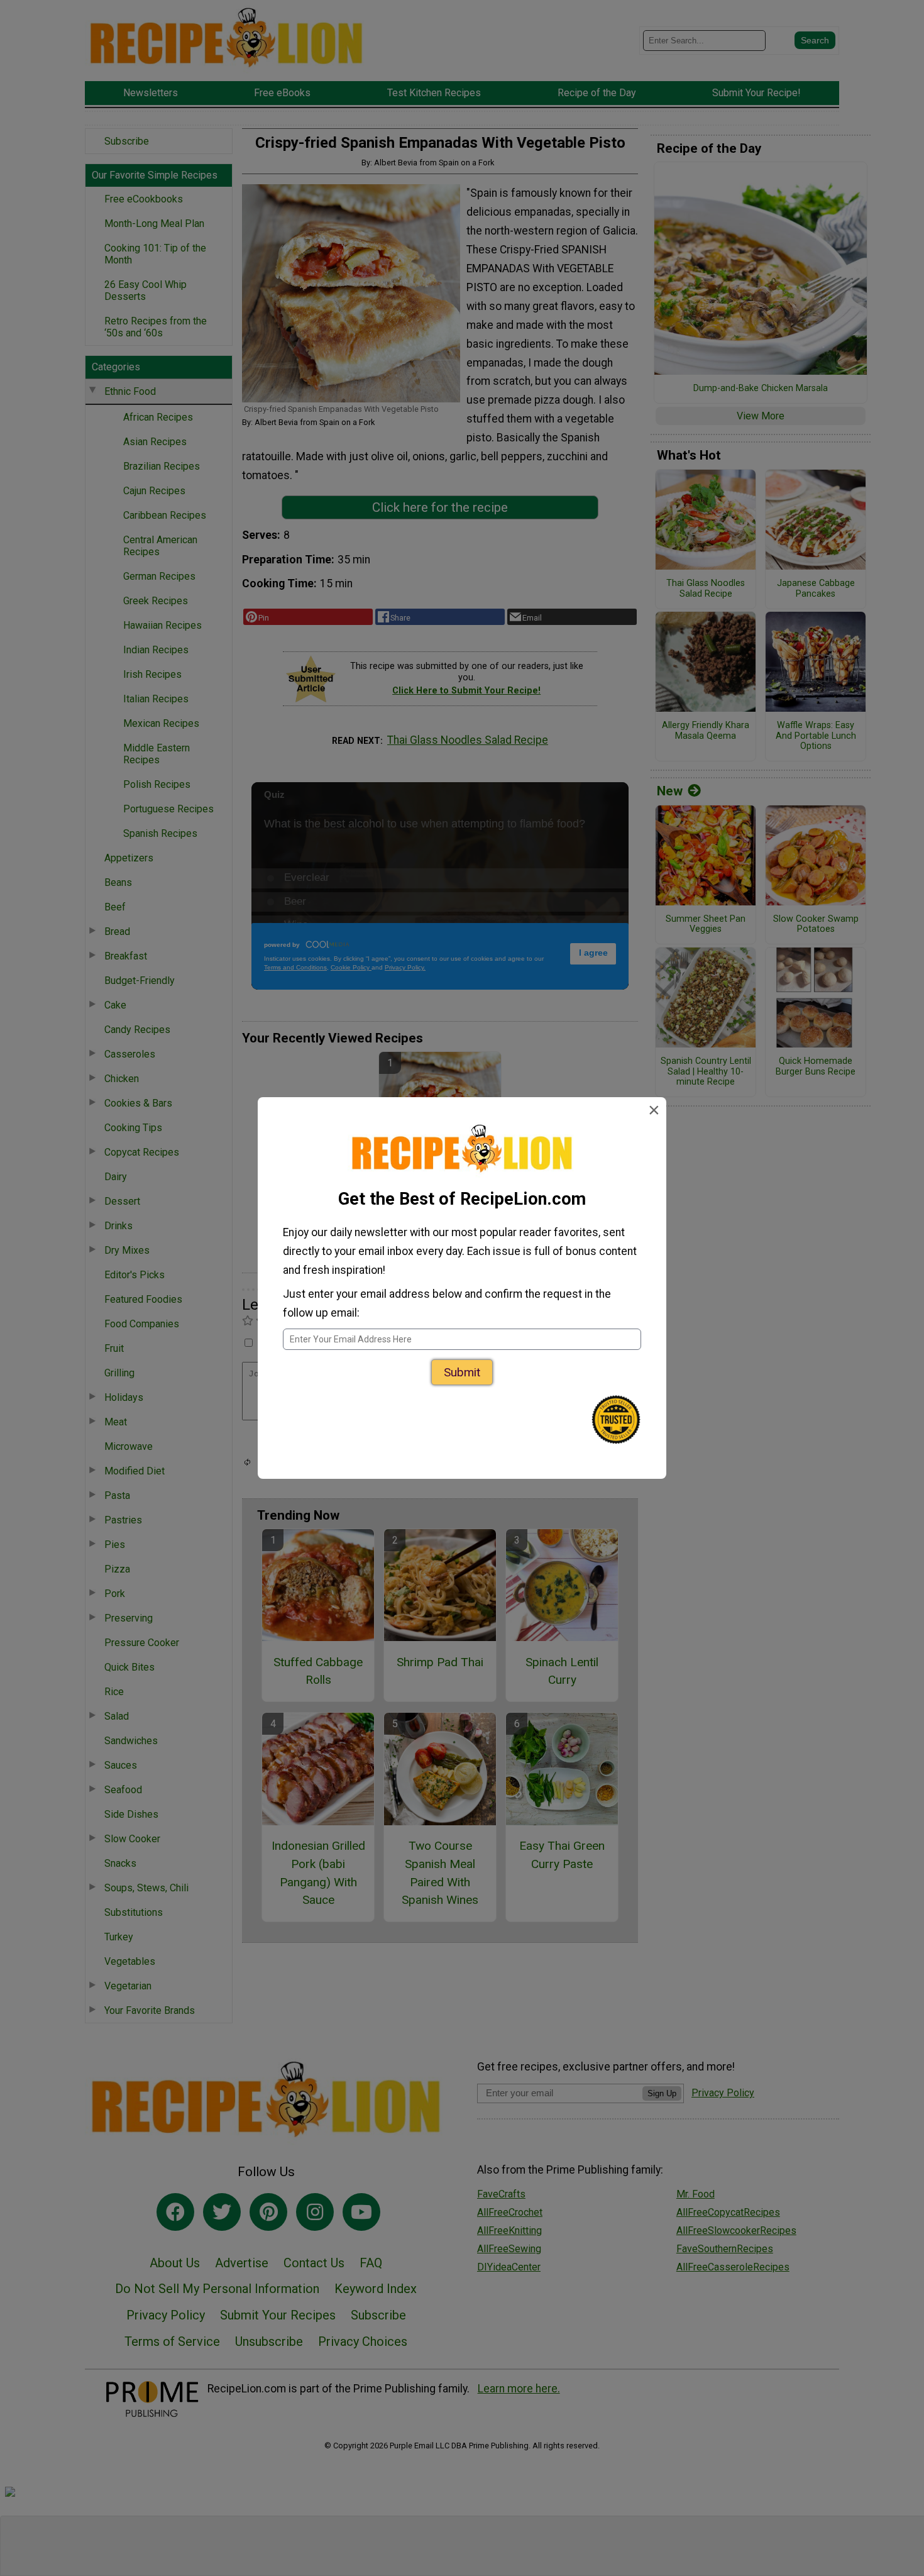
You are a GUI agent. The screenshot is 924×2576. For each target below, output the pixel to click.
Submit (462, 1372)
